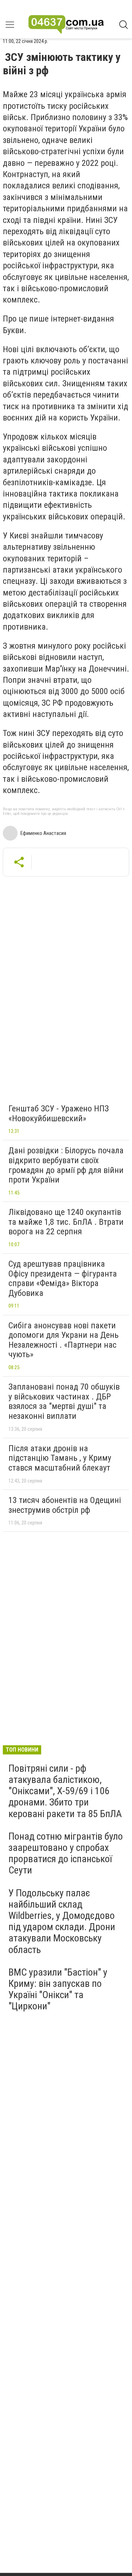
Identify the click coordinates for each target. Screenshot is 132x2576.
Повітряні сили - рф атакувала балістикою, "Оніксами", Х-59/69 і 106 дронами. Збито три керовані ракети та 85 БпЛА (65, 1791)
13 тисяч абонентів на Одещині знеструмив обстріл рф (65, 1505)
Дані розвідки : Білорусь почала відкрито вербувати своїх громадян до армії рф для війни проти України (66, 1165)
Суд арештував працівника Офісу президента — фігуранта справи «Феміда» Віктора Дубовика (63, 1278)
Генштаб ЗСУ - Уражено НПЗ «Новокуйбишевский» (59, 1114)
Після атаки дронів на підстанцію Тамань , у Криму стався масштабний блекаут (60, 1458)
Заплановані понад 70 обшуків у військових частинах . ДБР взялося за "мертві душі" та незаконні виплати (64, 1401)
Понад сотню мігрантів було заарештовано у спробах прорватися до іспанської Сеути (66, 1853)
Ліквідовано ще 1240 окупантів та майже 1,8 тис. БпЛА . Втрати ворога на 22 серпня (66, 1222)
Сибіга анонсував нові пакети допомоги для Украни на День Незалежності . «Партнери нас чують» (64, 1340)
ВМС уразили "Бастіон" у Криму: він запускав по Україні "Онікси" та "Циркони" (58, 1989)
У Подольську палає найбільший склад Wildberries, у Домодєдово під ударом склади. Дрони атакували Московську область (62, 1921)
